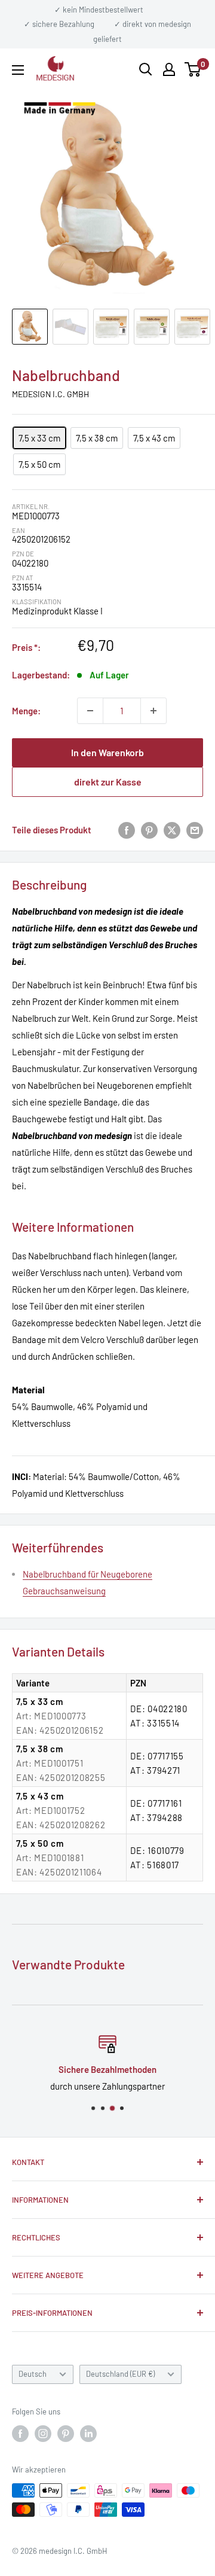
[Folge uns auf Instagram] (43, 2434)
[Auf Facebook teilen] (127, 830)
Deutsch (33, 2374)
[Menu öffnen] (18, 70)
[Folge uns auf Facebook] (20, 2434)
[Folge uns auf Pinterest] (66, 2434)
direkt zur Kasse (108, 782)
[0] (193, 69)
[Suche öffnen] (146, 69)
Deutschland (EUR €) (120, 2374)
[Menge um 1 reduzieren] (90, 711)
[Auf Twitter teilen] (172, 830)
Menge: (26, 711)
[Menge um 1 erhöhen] (153, 711)
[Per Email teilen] (195, 830)
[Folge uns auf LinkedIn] (88, 2434)
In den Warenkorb (107, 752)
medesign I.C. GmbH (50, 394)
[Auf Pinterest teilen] (149, 830)
